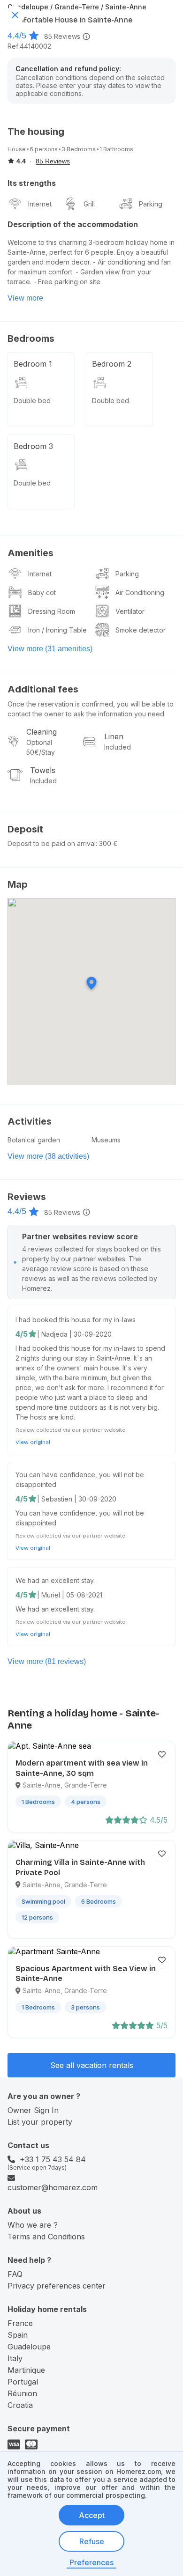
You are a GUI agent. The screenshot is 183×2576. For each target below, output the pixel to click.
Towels (43, 770)
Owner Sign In (33, 2110)
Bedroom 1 (33, 364)
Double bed (32, 401)
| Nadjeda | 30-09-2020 (74, 1334)
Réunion (22, 2393)
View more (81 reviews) (47, 1661)
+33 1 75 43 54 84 (53, 2159)
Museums (106, 1140)
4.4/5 (17, 36)
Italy (15, 2358)
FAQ (15, 2274)
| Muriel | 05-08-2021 (70, 1595)
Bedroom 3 (33, 446)
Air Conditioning (140, 592)
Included (118, 747)
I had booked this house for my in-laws (76, 1320)
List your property (40, 2122)
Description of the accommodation (73, 224)
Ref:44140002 (29, 46)
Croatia (20, 2405)
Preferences (91, 2562)
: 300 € (107, 843)
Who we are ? (33, 2225)
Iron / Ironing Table (57, 630)
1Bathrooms (116, 149)
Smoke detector (141, 630)
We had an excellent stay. (55, 1580)
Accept (92, 2515)
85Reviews (62, 36)
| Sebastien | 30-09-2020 (77, 1499)
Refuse (92, 2541)
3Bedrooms (79, 149)
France (20, 2323)
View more (25, 298)
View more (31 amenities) (50, 649)
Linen (114, 736)
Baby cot (42, 592)
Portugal (23, 2382)
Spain (18, 2335)
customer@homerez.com (53, 2187)
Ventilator (130, 611)
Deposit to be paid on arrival (52, 843)
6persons (44, 149)
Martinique (26, 2370)
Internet (40, 204)
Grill (89, 204)
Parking (151, 204)
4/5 (22, 1334)
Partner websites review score (80, 1236)
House (17, 149)
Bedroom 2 (112, 364)
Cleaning (42, 732)
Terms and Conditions (46, 2237)
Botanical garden (34, 1140)
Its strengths (32, 183)
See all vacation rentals (92, 2065)
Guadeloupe (29, 2347)
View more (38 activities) (48, 1156)
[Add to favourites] (162, 1754)
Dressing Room (52, 611)
